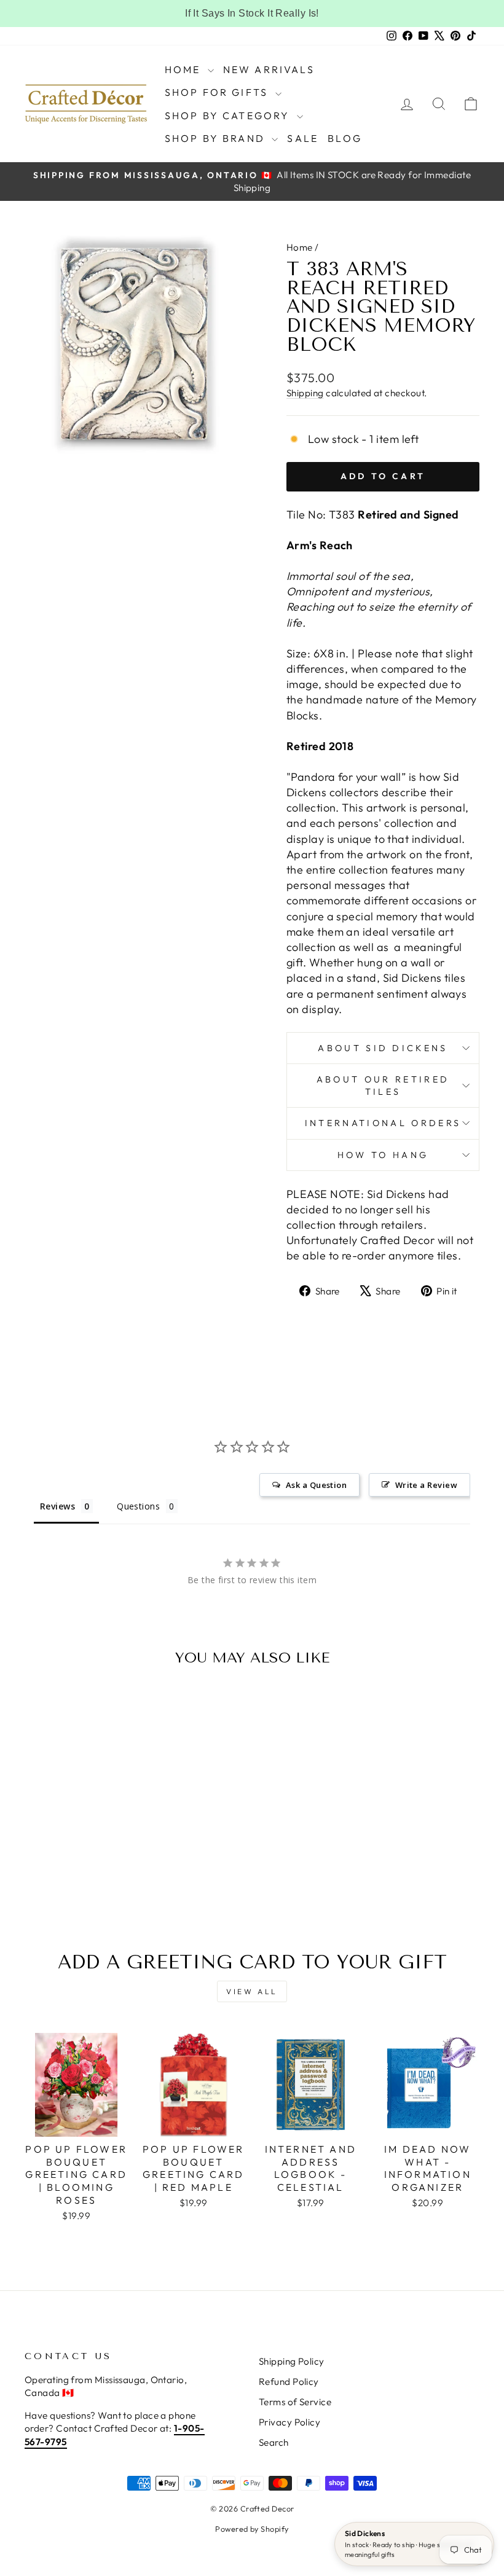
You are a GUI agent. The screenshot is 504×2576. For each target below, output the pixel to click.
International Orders (383, 1123)
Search (274, 2442)
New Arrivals (269, 69)
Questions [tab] (138, 1506)
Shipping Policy (292, 2361)
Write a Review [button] (426, 1485)
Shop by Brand (217, 138)
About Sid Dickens (383, 1048)
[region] (252, 14)
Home (185, 69)
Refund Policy (289, 2382)
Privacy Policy (289, 2422)
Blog (345, 138)
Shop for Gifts (219, 92)
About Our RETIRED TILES (383, 1086)
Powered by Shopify (252, 2529)
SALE (303, 138)
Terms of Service (295, 2402)
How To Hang (383, 1155)
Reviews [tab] (57, 1506)
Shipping (305, 393)
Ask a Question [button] (316, 1485)
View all (252, 1991)
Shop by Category (229, 115)
